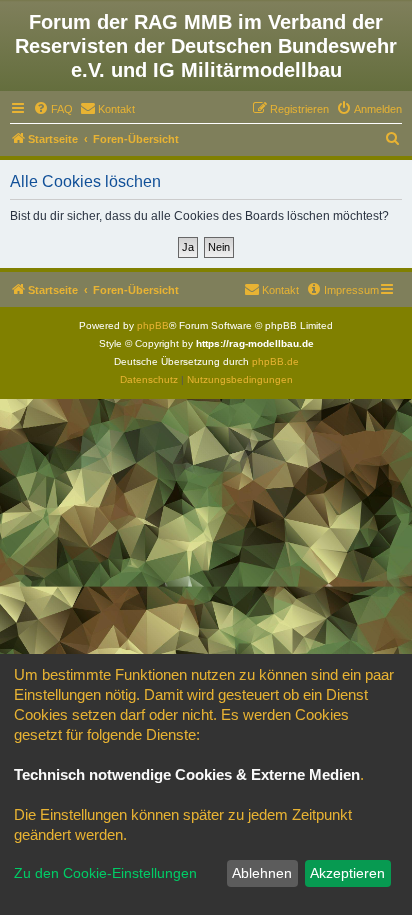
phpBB (153, 325)
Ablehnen (262, 873)
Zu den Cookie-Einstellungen (105, 873)
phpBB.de (275, 361)
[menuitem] (53, 109)
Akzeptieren (347, 873)
